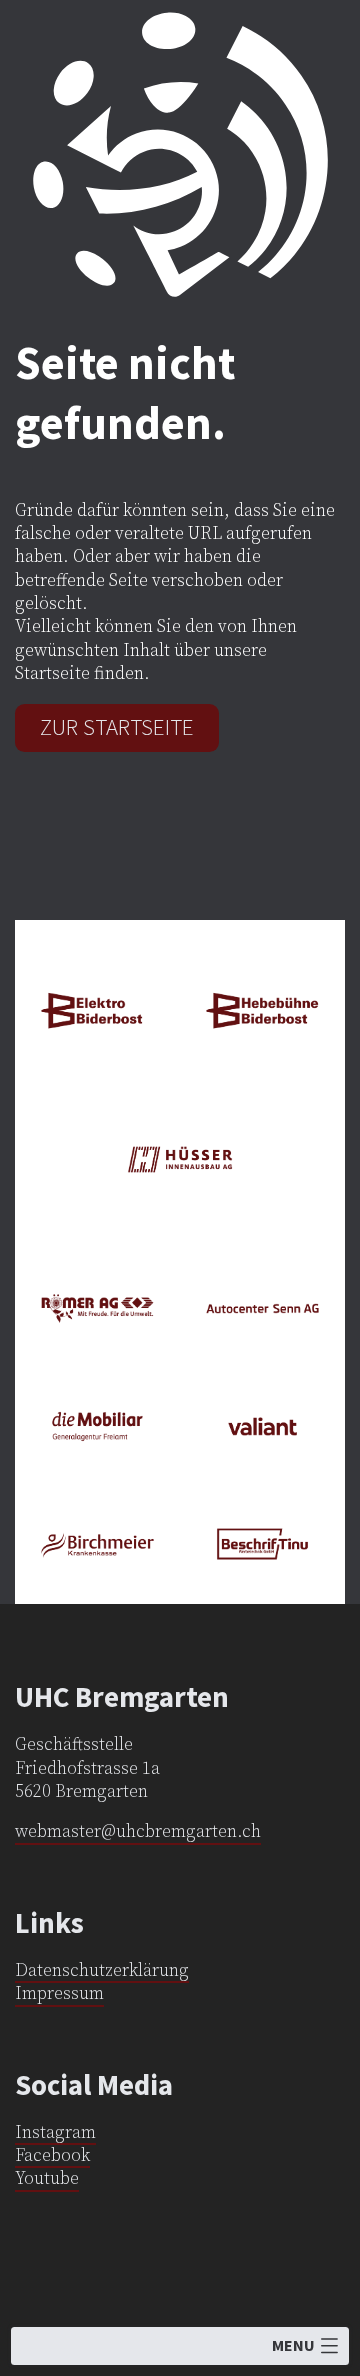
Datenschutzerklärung (102, 1971)
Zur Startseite (117, 726)
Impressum (59, 1994)
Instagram (55, 2133)
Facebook (52, 2156)
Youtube (47, 2179)
